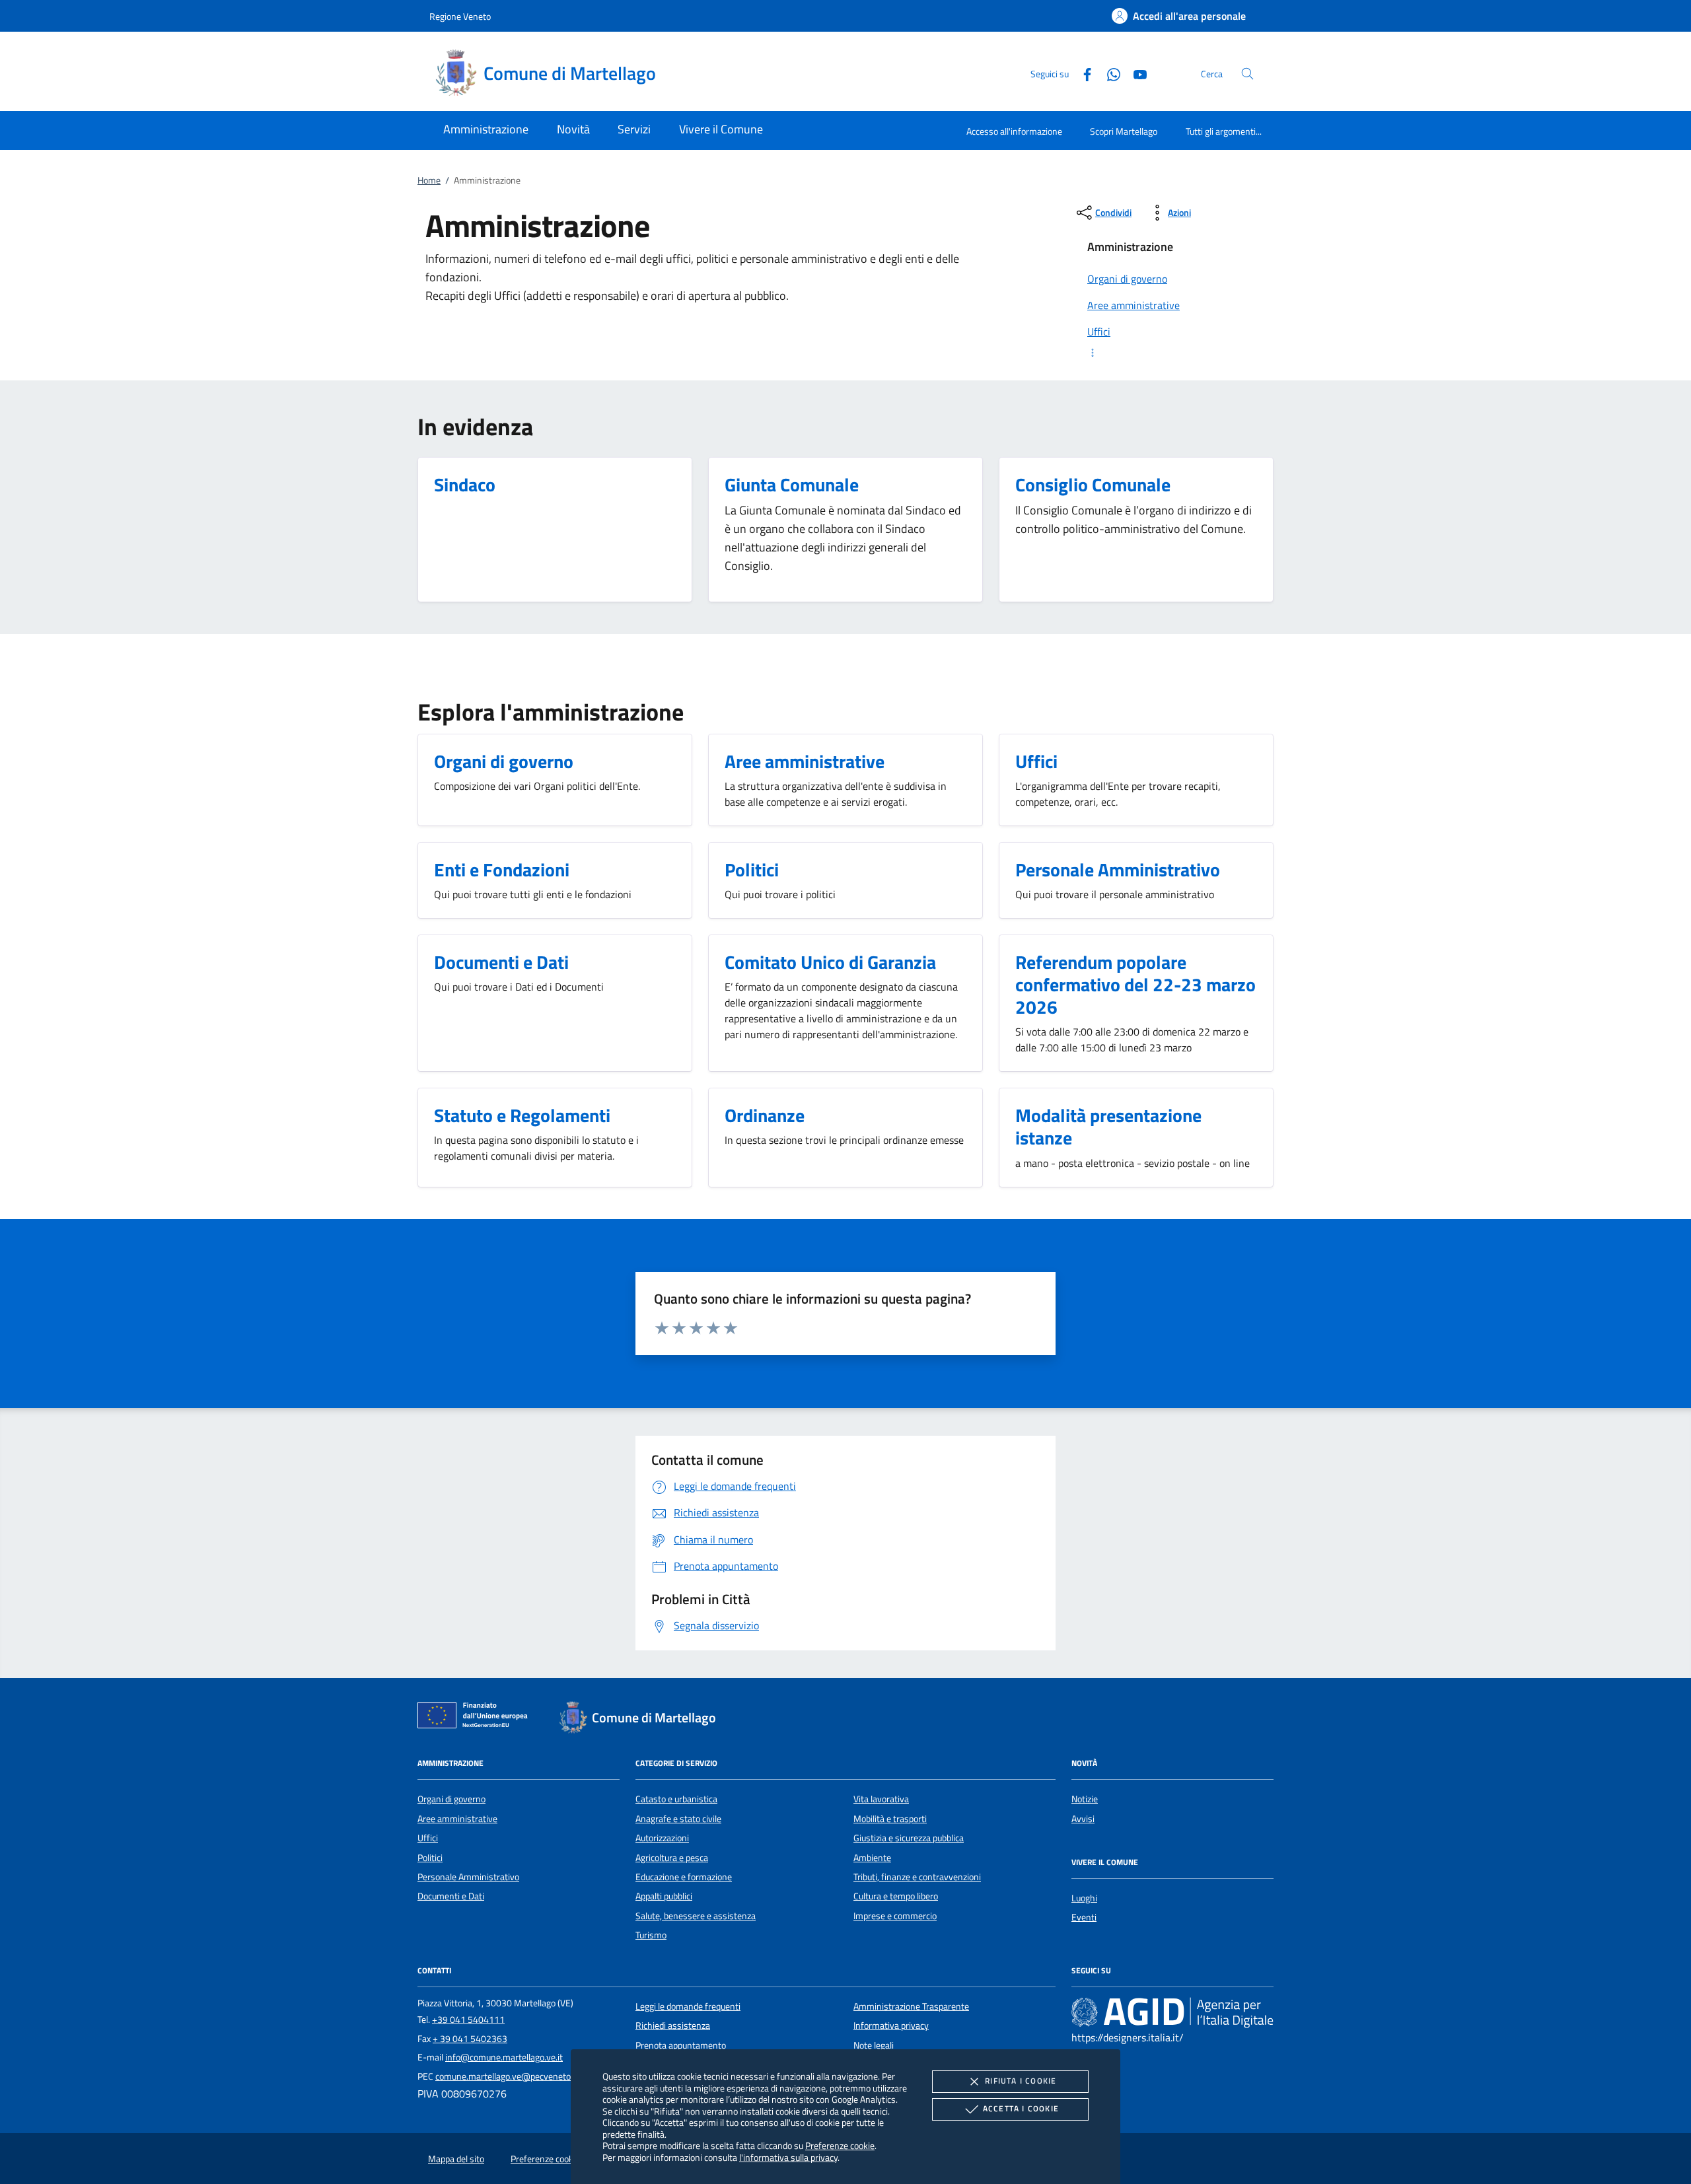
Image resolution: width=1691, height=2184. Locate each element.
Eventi (1084, 1917)
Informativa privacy (891, 2025)
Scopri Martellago (1124, 131)
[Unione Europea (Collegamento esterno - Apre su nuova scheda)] (476, 1718)
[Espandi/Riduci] (1172, 353)
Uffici (428, 1838)
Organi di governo (451, 1799)
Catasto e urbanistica (676, 1799)
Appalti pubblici (664, 1896)
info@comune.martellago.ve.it (504, 2057)
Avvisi (1083, 1819)
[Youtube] (1135, 73)
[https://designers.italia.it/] (1172, 2012)
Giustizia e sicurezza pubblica (909, 1838)
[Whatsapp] (1108, 73)
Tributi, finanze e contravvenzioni (917, 1877)
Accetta (1021, 2108)
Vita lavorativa (881, 1799)
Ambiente (872, 1858)
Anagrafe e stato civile (678, 1819)
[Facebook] (1082, 73)
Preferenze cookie (840, 2145)
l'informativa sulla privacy (788, 2157)
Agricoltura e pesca (672, 1858)
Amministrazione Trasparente (911, 2006)
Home (429, 180)
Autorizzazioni (662, 1838)
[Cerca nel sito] (1247, 74)
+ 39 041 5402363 (470, 2039)
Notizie (1085, 1799)
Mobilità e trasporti (890, 1819)
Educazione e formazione (684, 1877)
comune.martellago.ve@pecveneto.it (507, 2076)
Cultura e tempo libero (896, 1896)
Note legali (874, 2045)
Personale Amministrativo (468, 1877)
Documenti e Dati (451, 1896)
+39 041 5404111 (468, 2020)
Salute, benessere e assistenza (696, 1916)
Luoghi (1084, 1898)
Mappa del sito (456, 2159)
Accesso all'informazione (1014, 131)
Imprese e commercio (895, 1916)
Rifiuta (1021, 2081)
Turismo (651, 1935)
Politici (430, 1858)
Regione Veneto (460, 16)
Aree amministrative (457, 1819)
